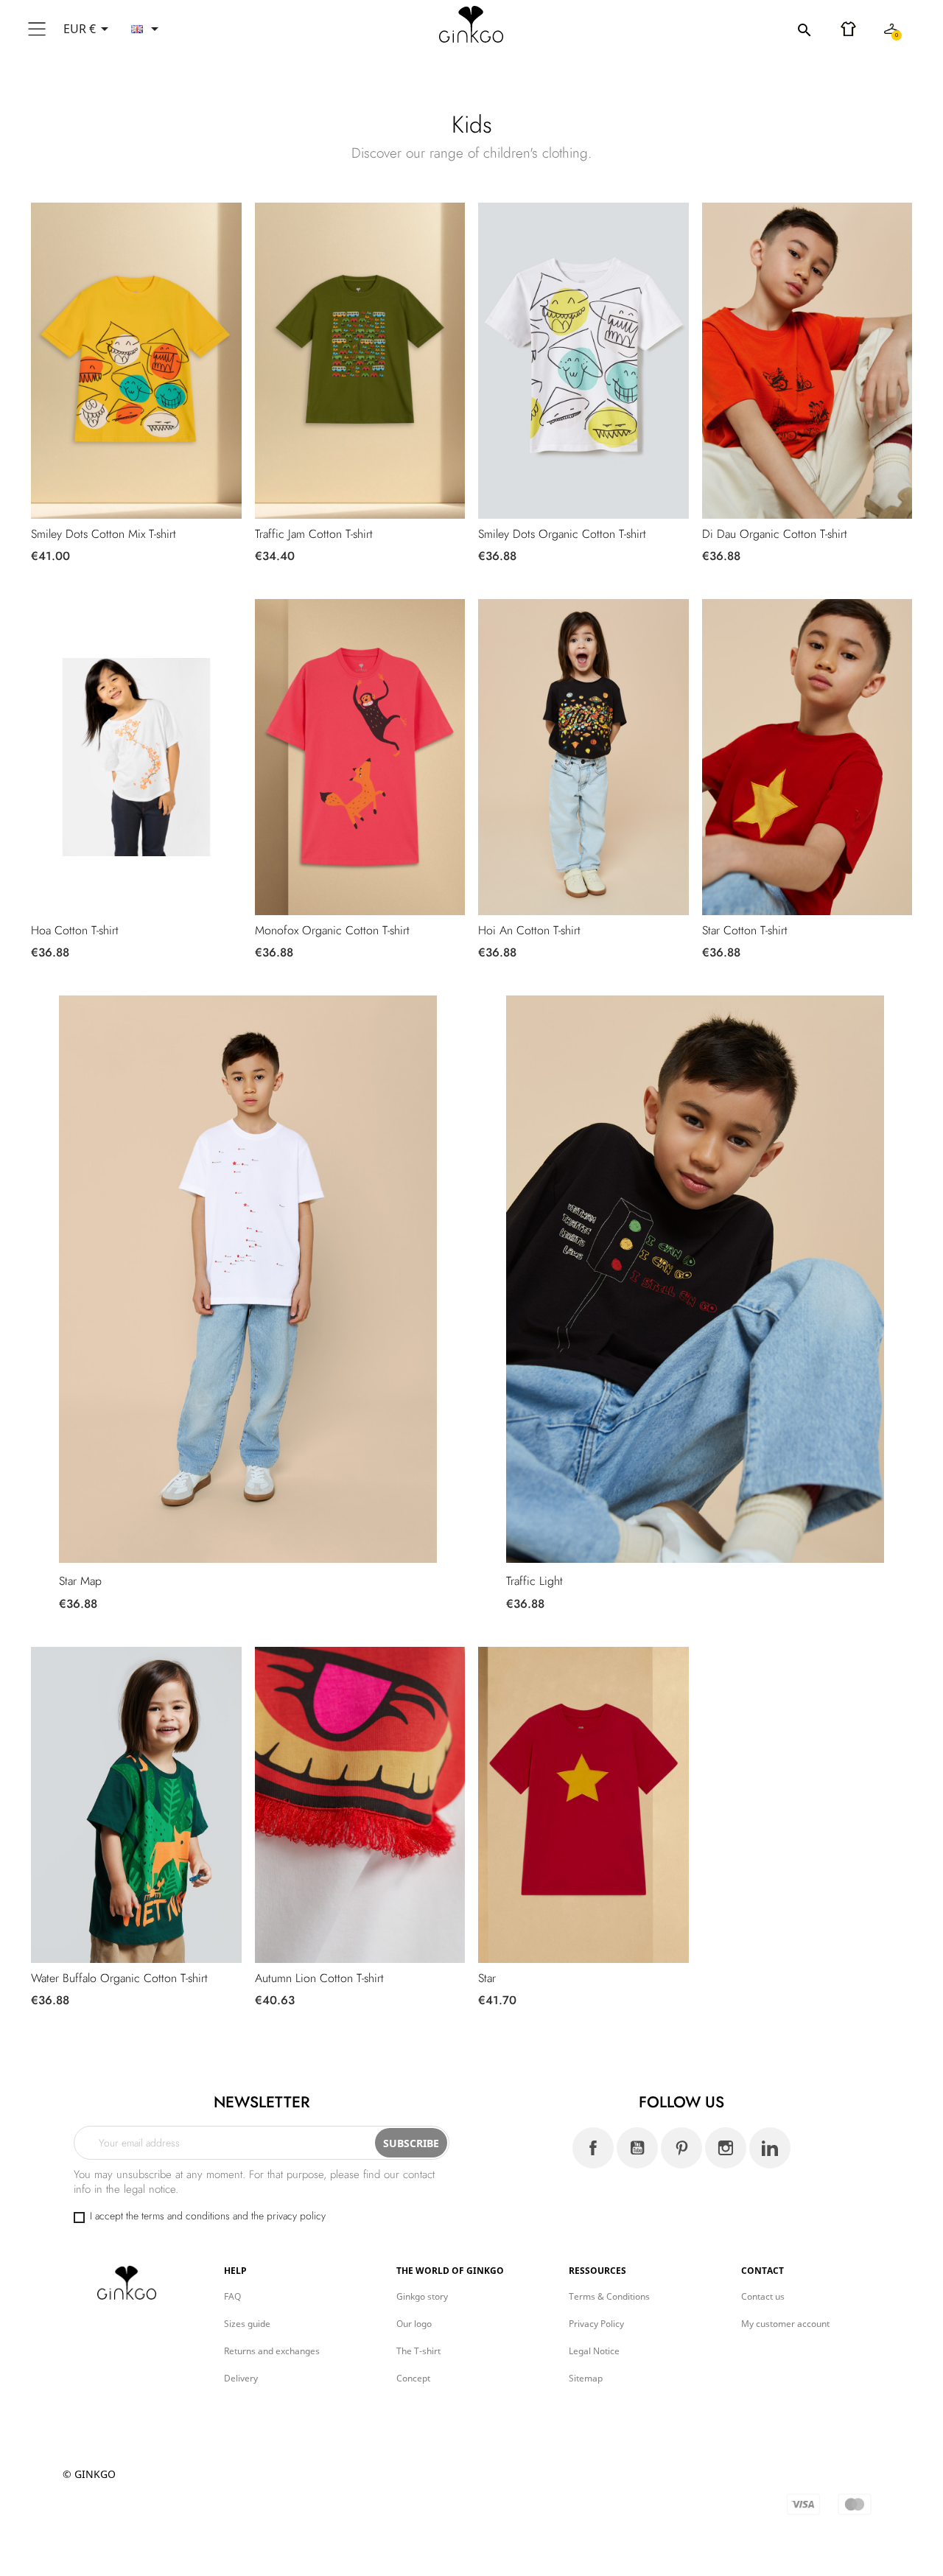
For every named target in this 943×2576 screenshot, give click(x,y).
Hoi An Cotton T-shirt (529, 930)
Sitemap (586, 2378)
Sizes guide (247, 2324)
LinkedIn (770, 2148)
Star (487, 1978)
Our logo (414, 2324)
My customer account (785, 2324)
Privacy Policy (596, 2324)
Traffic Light (534, 1581)
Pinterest (681, 2148)
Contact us (763, 2296)
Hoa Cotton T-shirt (75, 930)
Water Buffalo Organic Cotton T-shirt (119, 1978)
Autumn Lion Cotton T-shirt (319, 1978)
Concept (413, 2378)
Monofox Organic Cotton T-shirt (332, 930)
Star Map (80, 1581)
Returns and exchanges (272, 2351)
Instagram (726, 2148)
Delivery (241, 2378)
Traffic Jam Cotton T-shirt (314, 534)
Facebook (593, 2148)
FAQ (232, 2296)
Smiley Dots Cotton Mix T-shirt (104, 534)
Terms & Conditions (609, 2296)
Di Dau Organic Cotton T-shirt (775, 534)
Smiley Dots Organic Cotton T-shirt (562, 534)
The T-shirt (418, 2351)
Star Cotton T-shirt (745, 930)
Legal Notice (594, 2351)
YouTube (637, 2148)
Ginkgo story (422, 2296)
